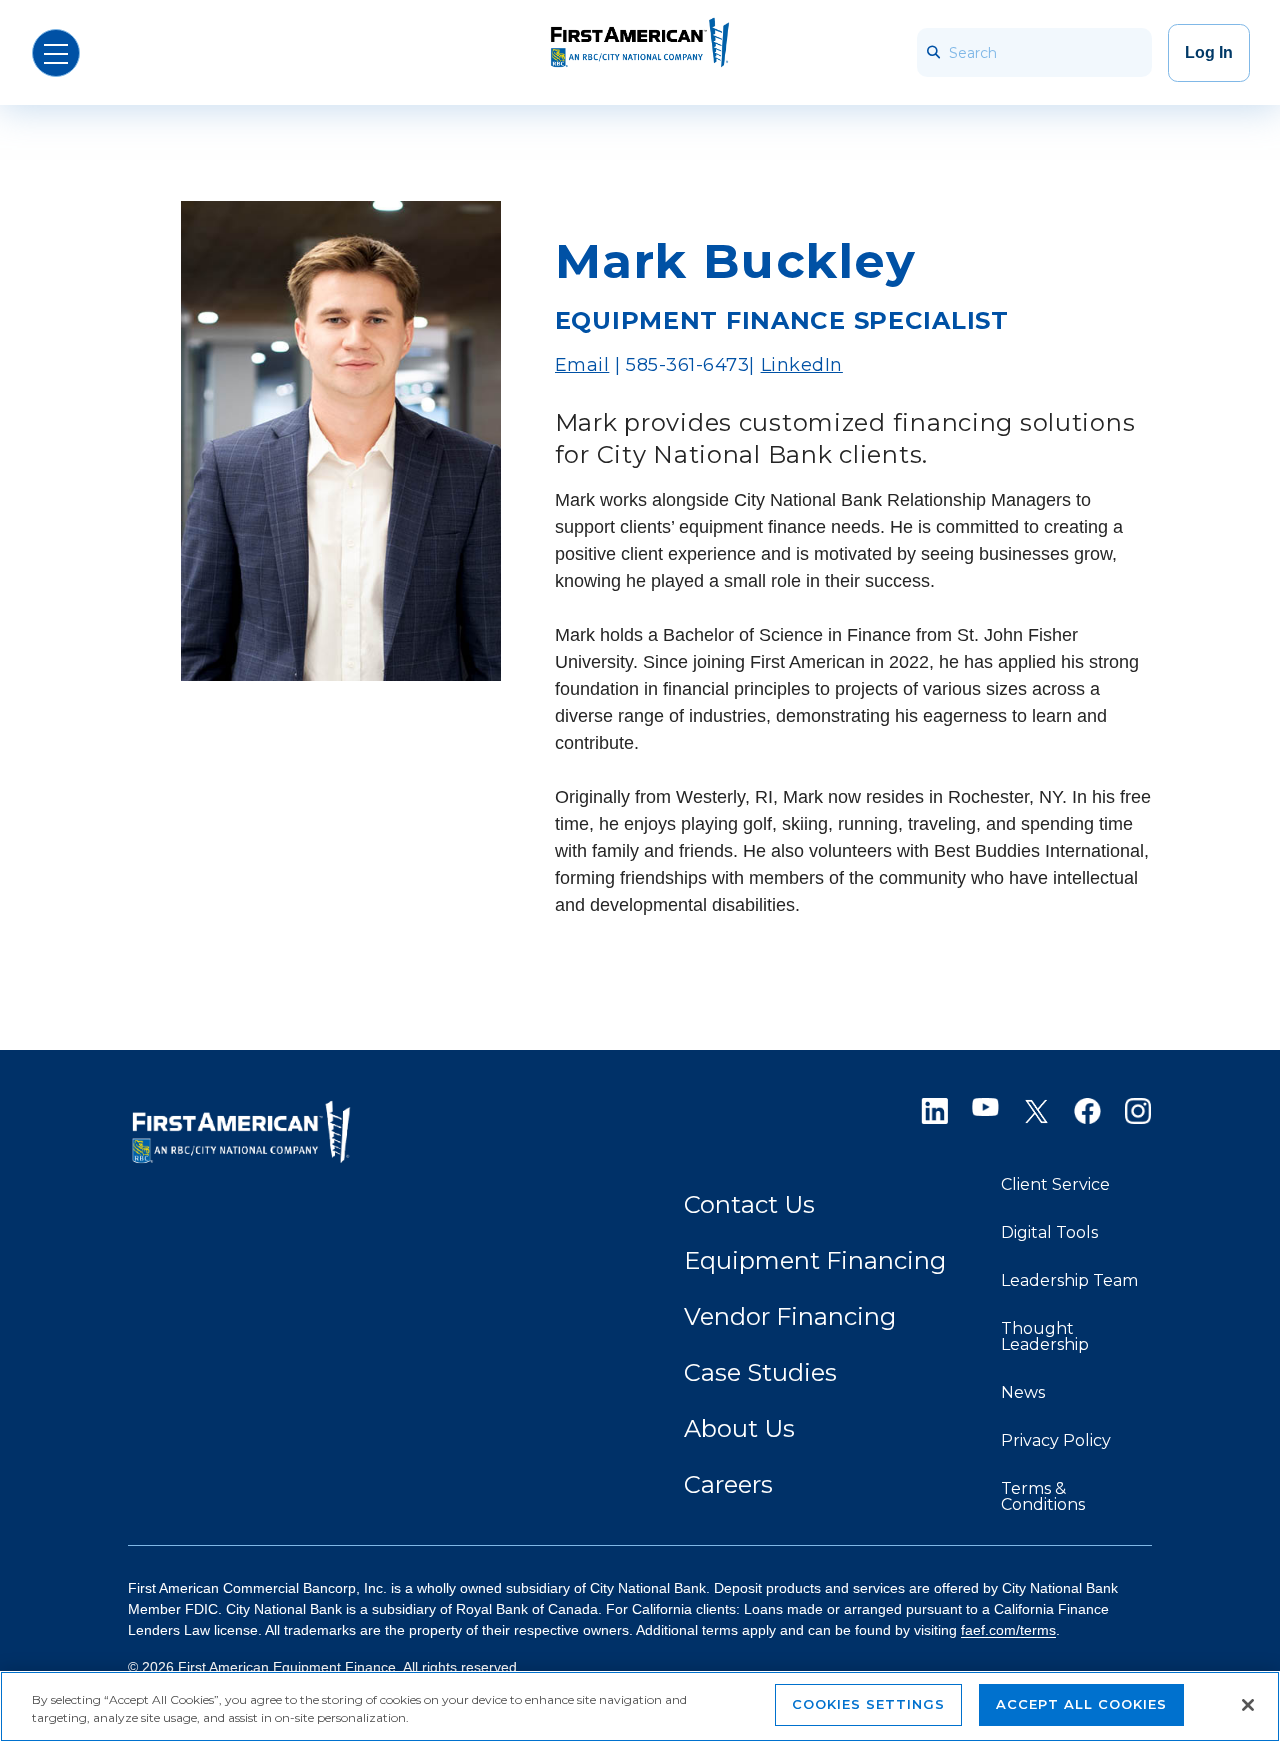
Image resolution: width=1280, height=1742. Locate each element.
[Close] (1248, 1705)
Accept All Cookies (1081, 1704)
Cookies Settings (868, 1704)
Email (582, 365)
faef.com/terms (1008, 1630)
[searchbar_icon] (933, 52)
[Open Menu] (56, 53)
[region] (640, 1706)
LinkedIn (802, 365)
